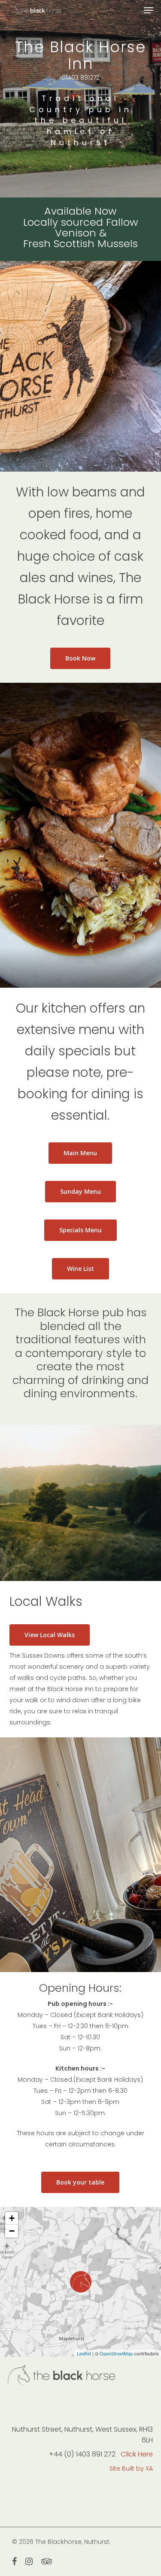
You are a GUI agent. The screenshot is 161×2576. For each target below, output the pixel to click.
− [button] (12, 2231)
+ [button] (12, 2218)
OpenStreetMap (116, 2353)
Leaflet (84, 2353)
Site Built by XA (131, 2468)
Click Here (137, 2454)
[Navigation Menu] (149, 10)
